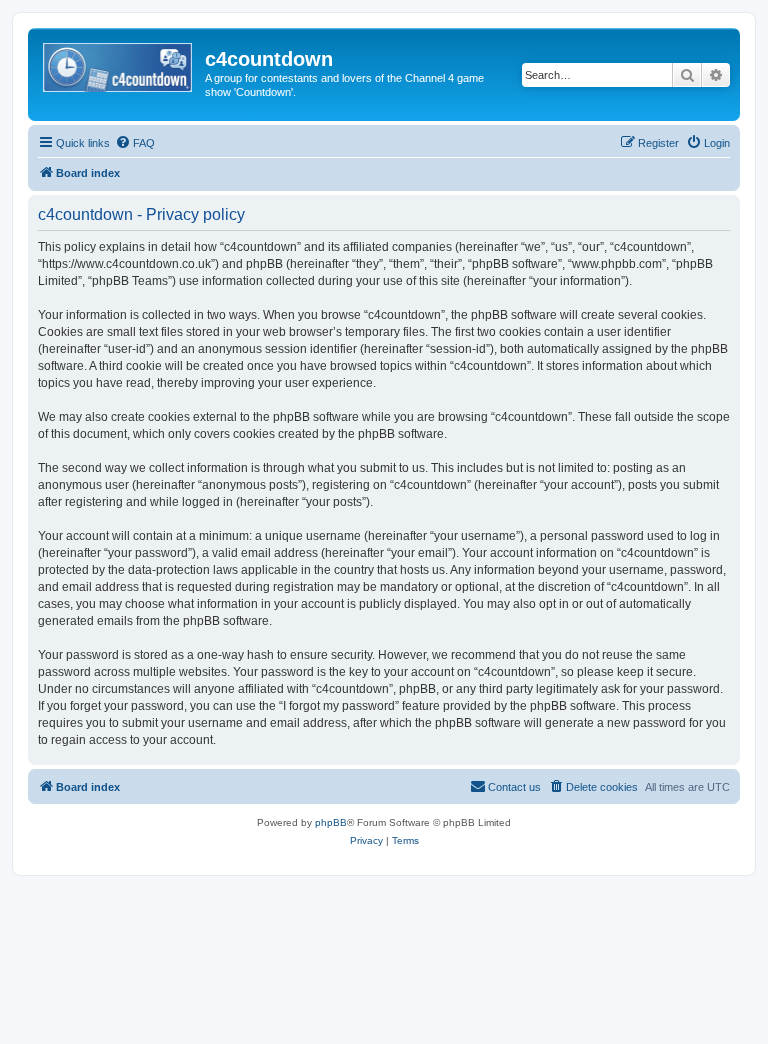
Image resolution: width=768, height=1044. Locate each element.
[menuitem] (135, 143)
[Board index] (119, 65)
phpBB (331, 822)
